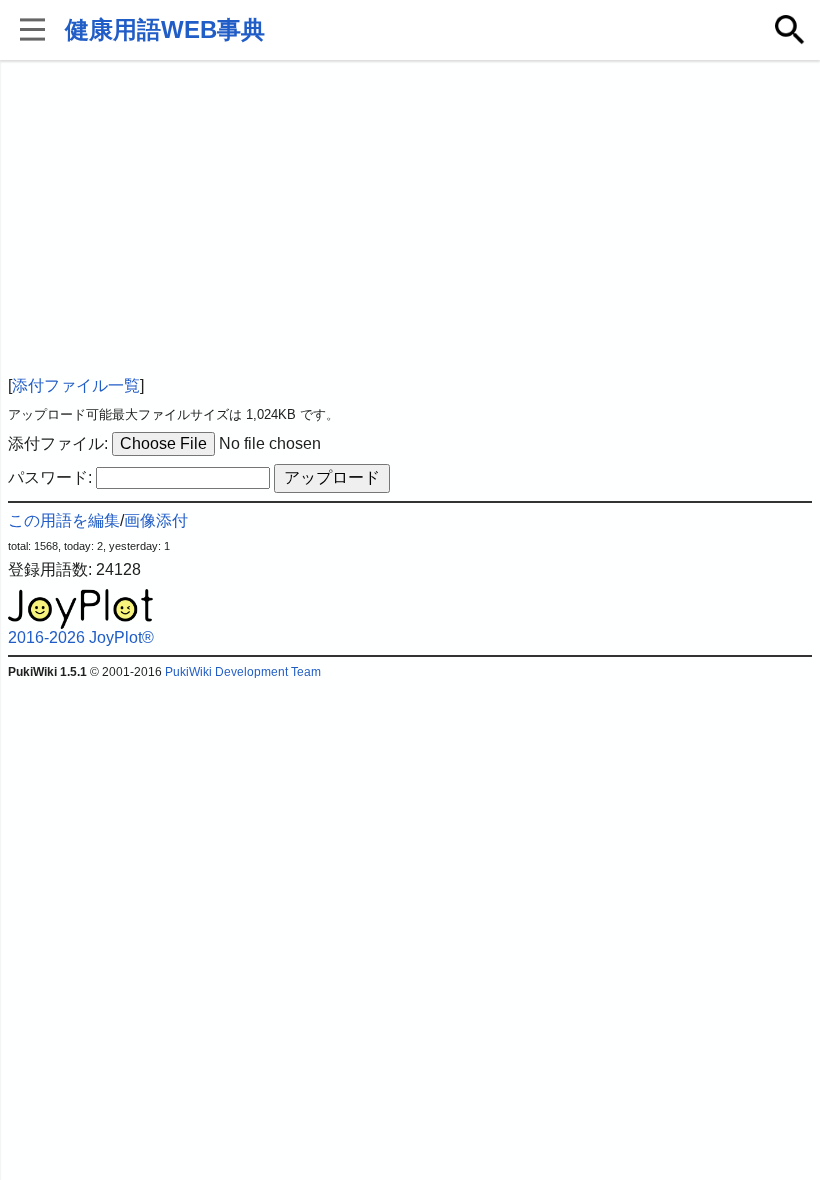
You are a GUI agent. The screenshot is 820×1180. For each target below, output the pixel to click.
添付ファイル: (58, 443)
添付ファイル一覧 (76, 385)
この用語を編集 (64, 520)
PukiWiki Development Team (243, 672)
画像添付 (156, 520)
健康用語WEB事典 (165, 29)
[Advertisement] (410, 220)
